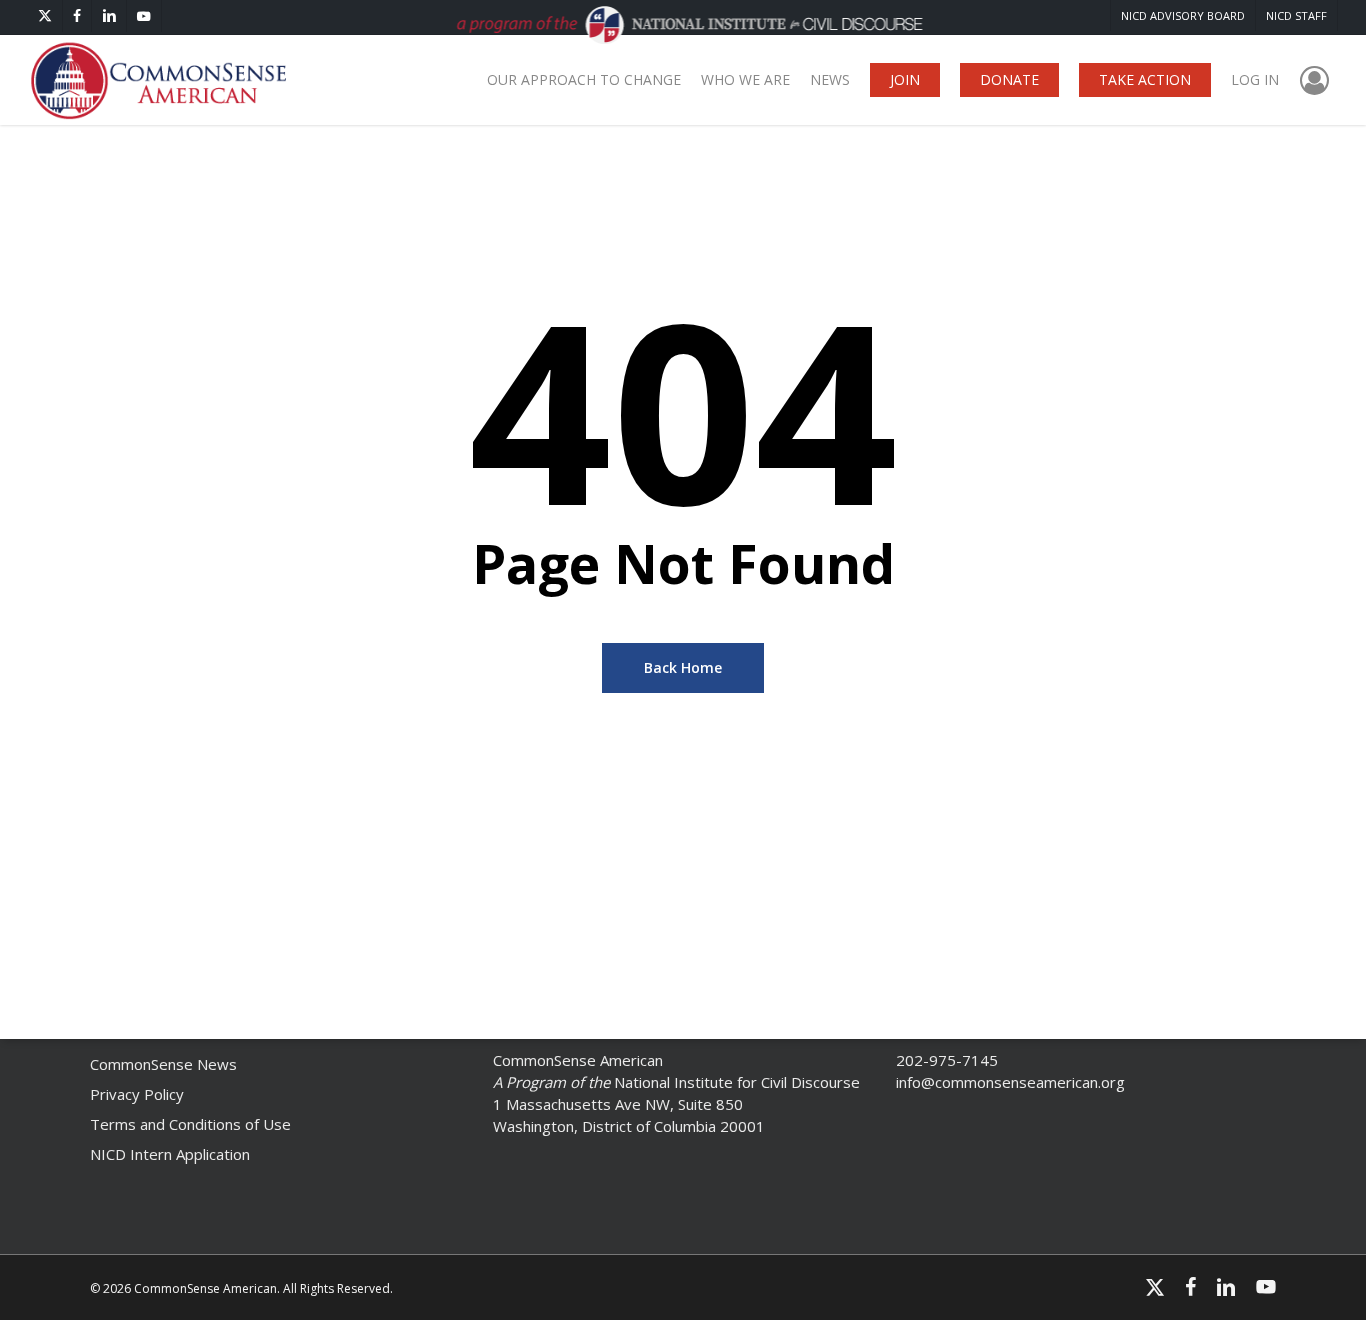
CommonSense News (163, 1064)
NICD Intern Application (170, 1154)
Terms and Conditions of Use (190, 1124)
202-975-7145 (947, 1060)
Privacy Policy (137, 1094)
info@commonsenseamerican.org (1010, 1082)
